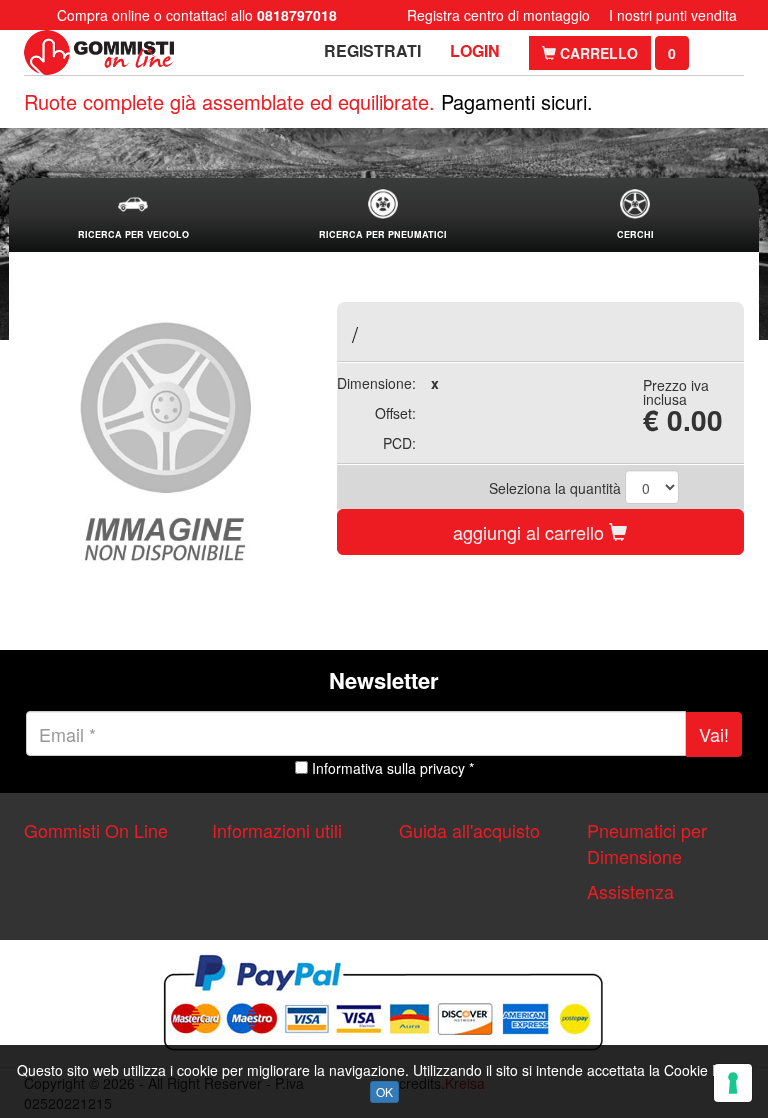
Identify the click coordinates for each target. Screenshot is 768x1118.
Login (475, 50)
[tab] (133, 215)
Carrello (597, 53)
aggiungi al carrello (531, 532)
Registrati (372, 50)
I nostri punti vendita (673, 15)
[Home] (99, 52)
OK (384, 1091)
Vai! (714, 734)
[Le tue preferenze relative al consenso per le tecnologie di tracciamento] (733, 1083)
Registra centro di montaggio (498, 15)
